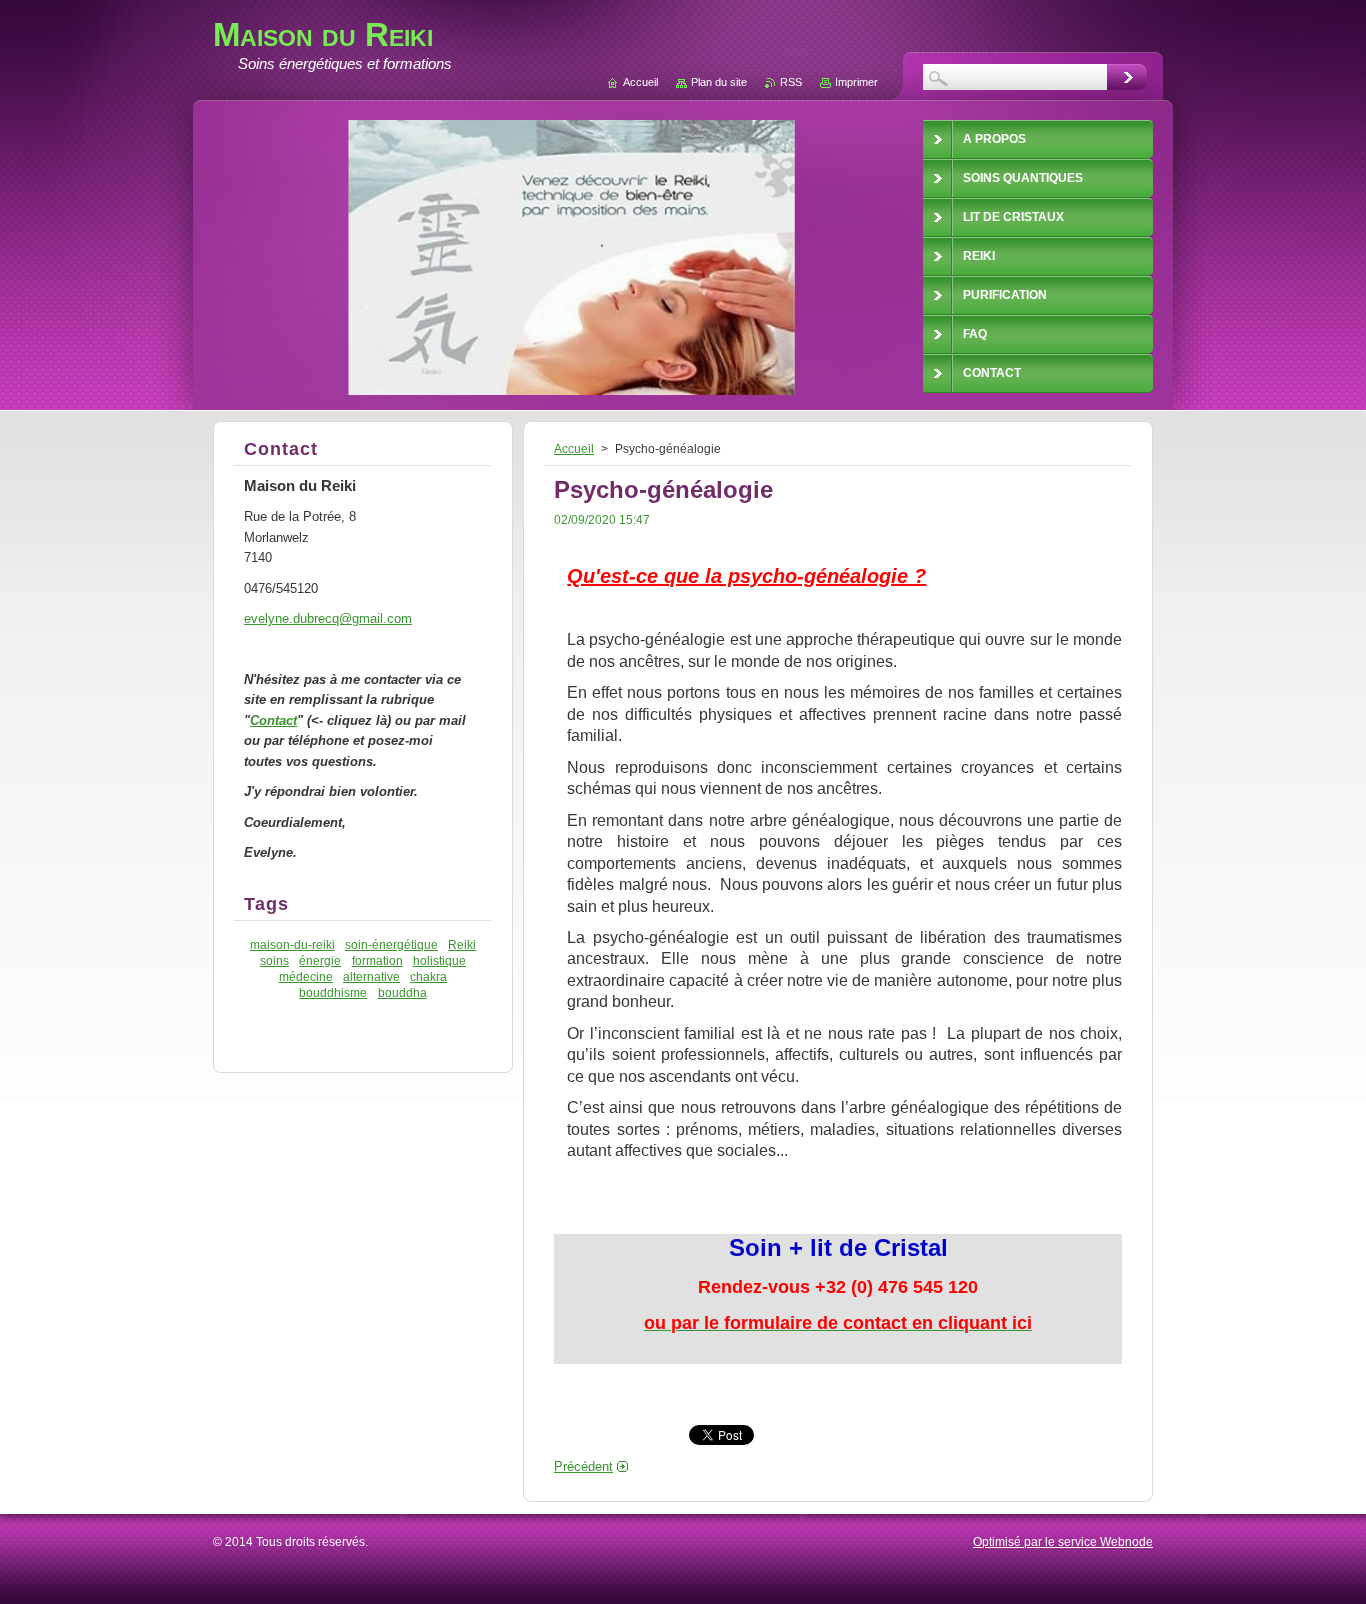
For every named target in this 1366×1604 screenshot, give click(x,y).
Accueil (574, 449)
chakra (428, 976)
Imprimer (856, 82)
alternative (371, 976)
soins (274, 960)
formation (377, 960)
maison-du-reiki (292, 944)
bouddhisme (333, 992)
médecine (306, 976)
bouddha (402, 992)
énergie (320, 960)
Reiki (462, 944)
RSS (791, 82)
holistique (439, 960)
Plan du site (719, 82)
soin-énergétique (391, 944)
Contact (273, 720)
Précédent (583, 1466)
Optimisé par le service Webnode (1063, 1542)
